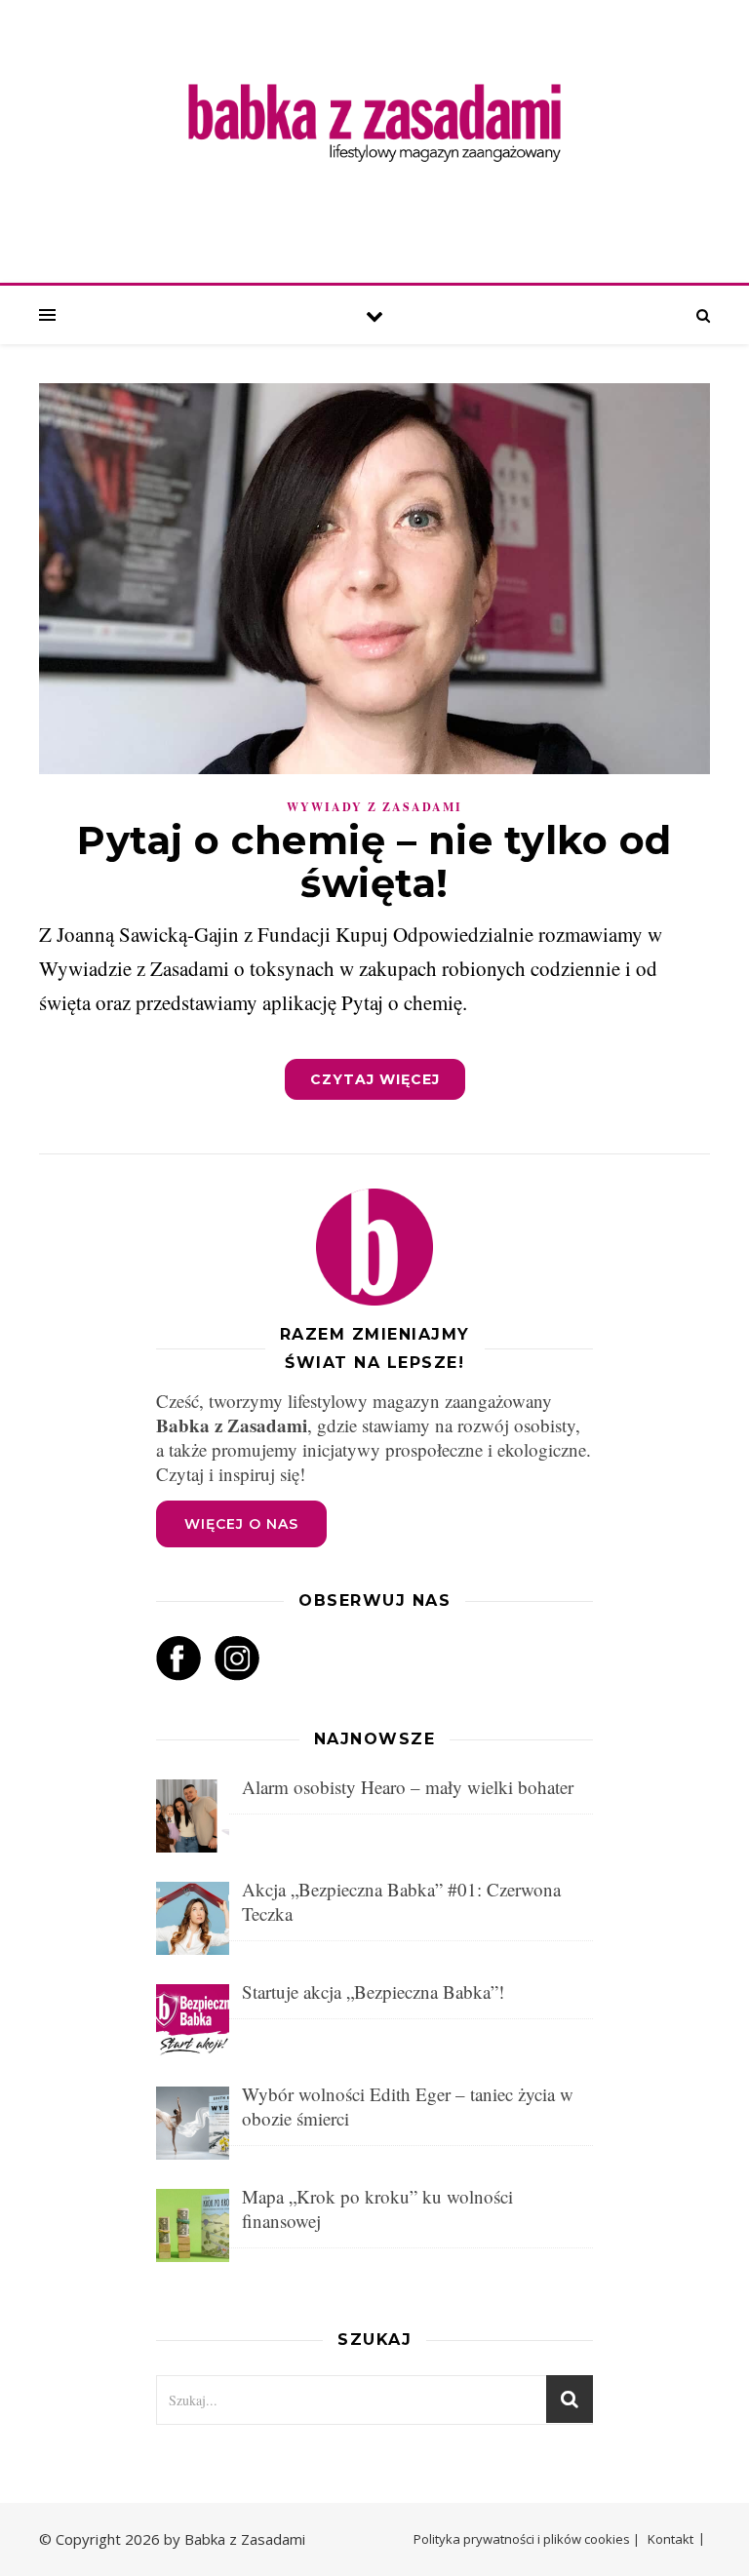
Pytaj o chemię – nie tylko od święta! (374, 861)
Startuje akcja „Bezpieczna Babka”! (373, 1991)
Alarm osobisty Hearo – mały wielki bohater (408, 1787)
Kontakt (670, 2539)
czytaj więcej (375, 1079)
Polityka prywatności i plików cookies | (527, 2539)
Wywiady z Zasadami (374, 807)
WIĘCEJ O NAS (241, 1524)
